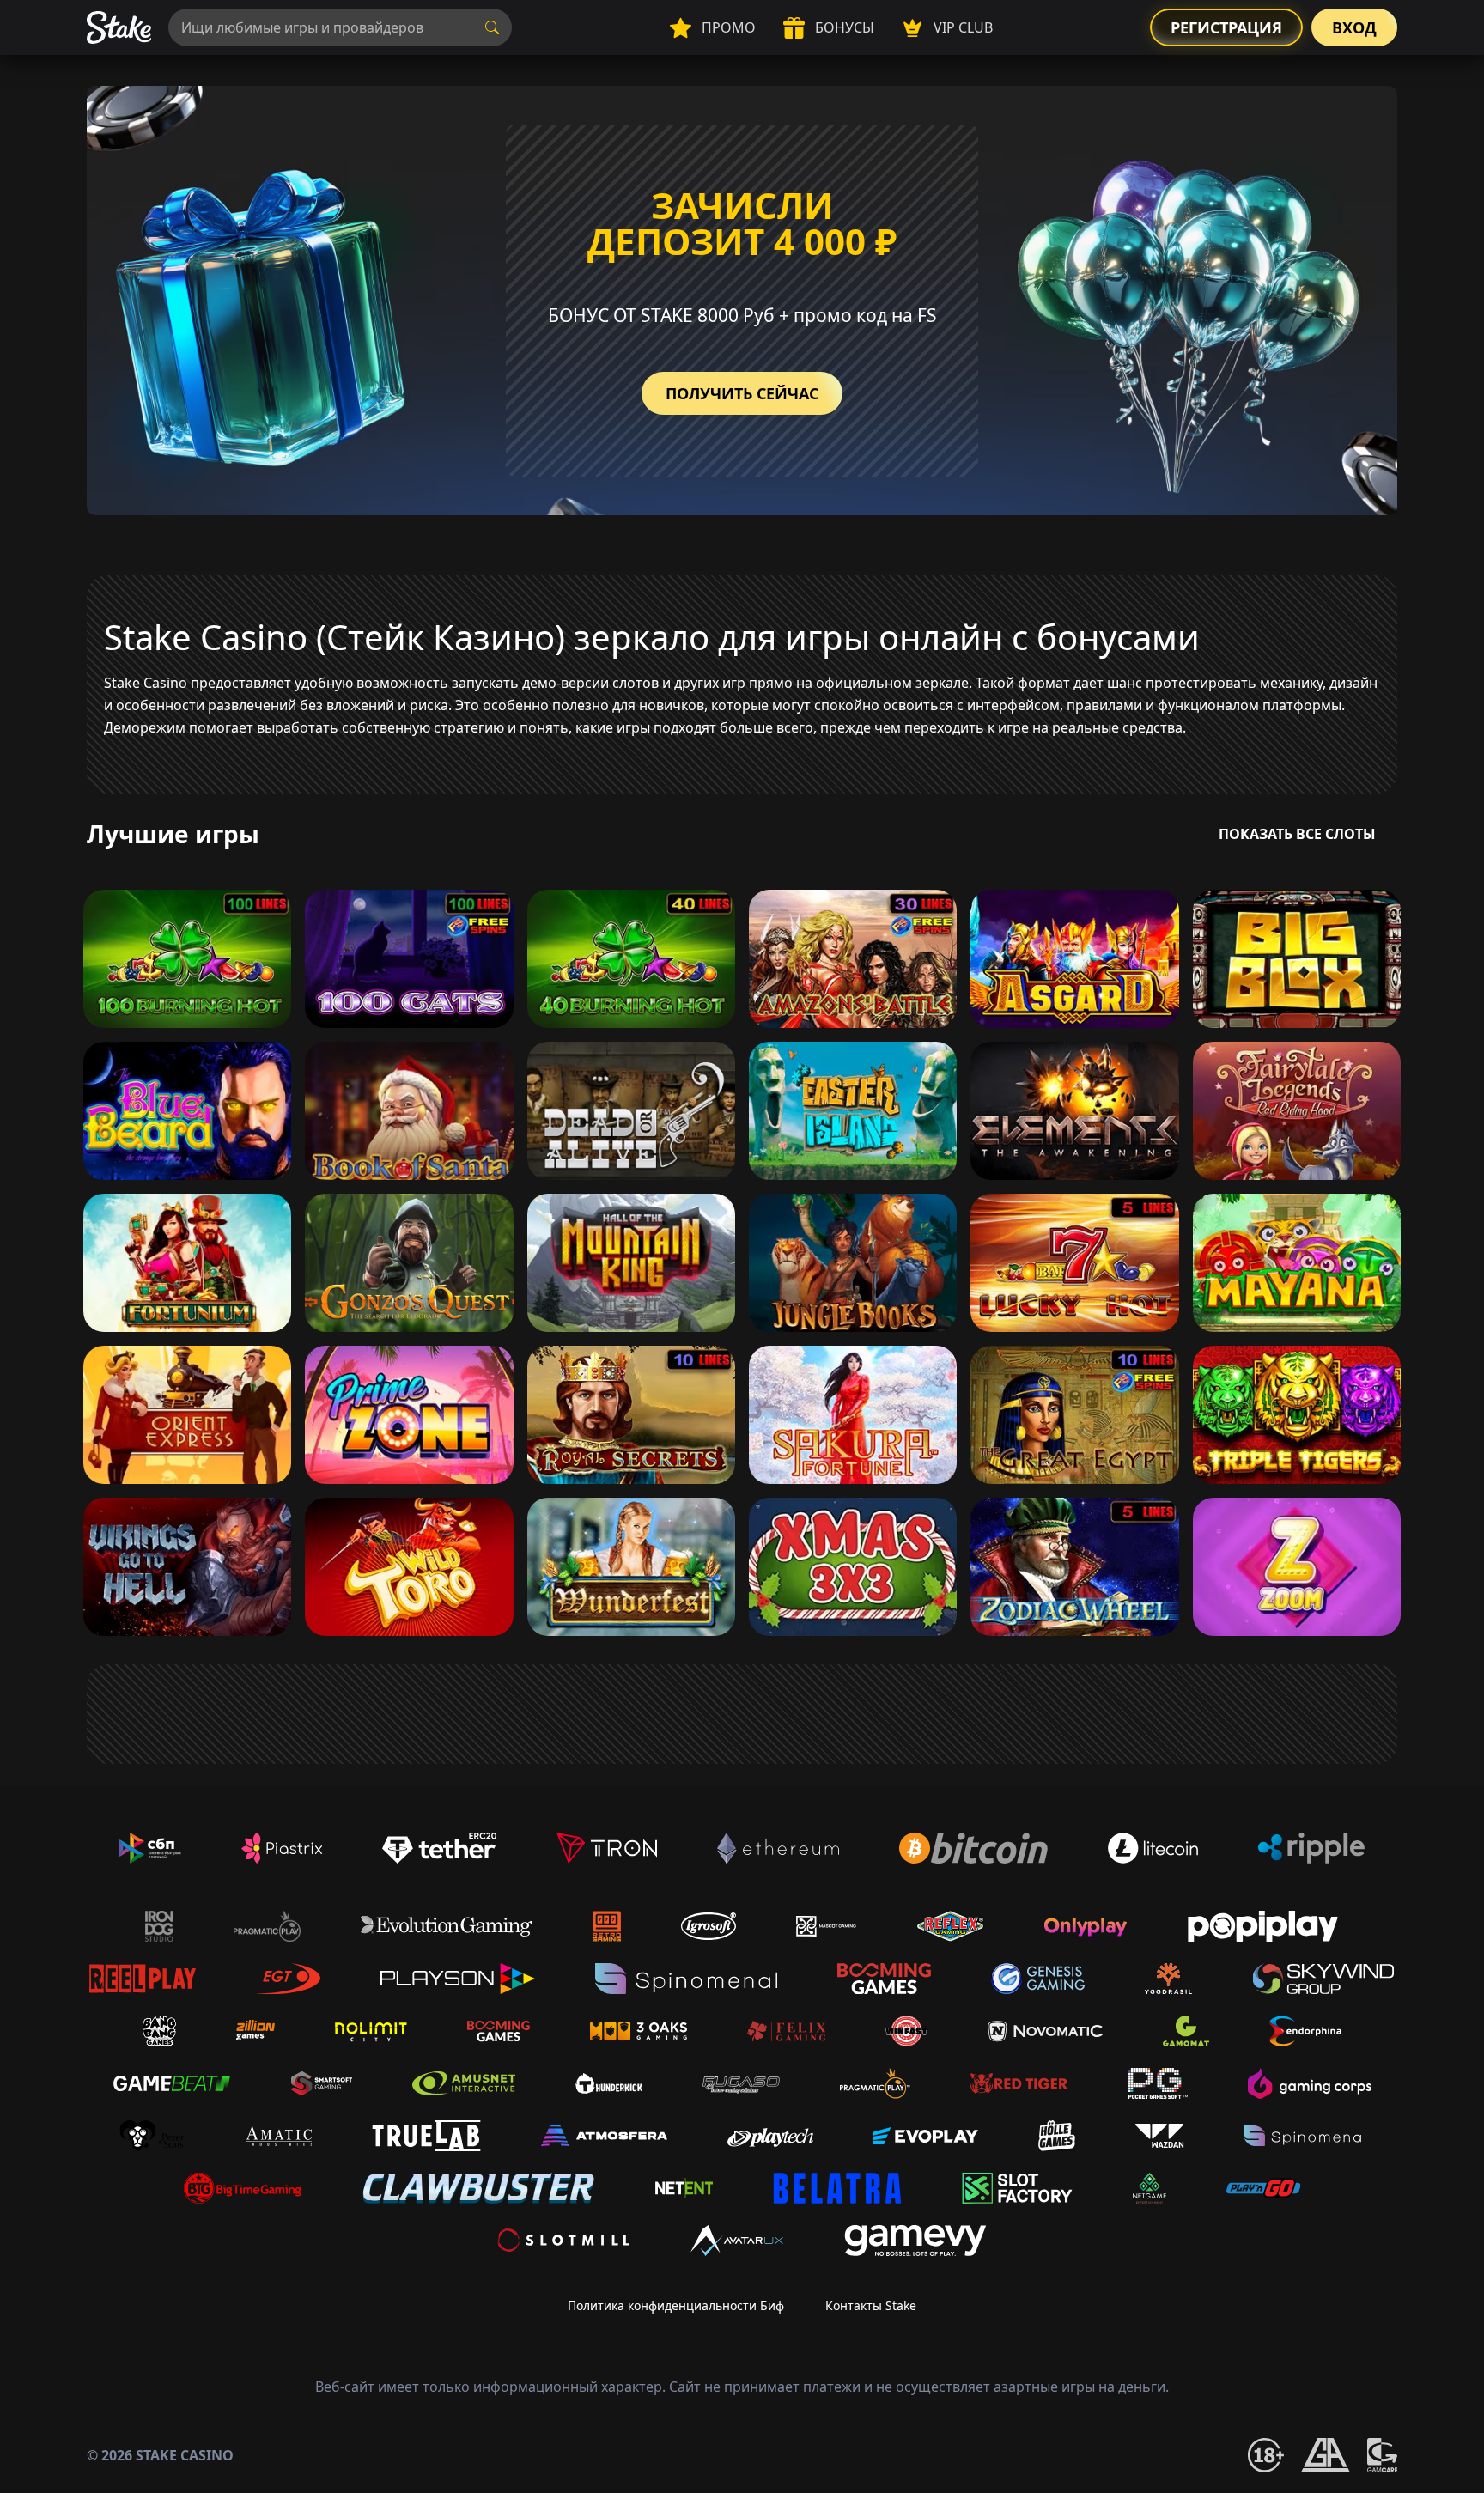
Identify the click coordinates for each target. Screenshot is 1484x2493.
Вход (1354, 27)
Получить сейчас (742, 393)
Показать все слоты (1297, 834)
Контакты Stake (871, 2305)
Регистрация (1226, 27)
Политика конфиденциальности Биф (676, 2305)
